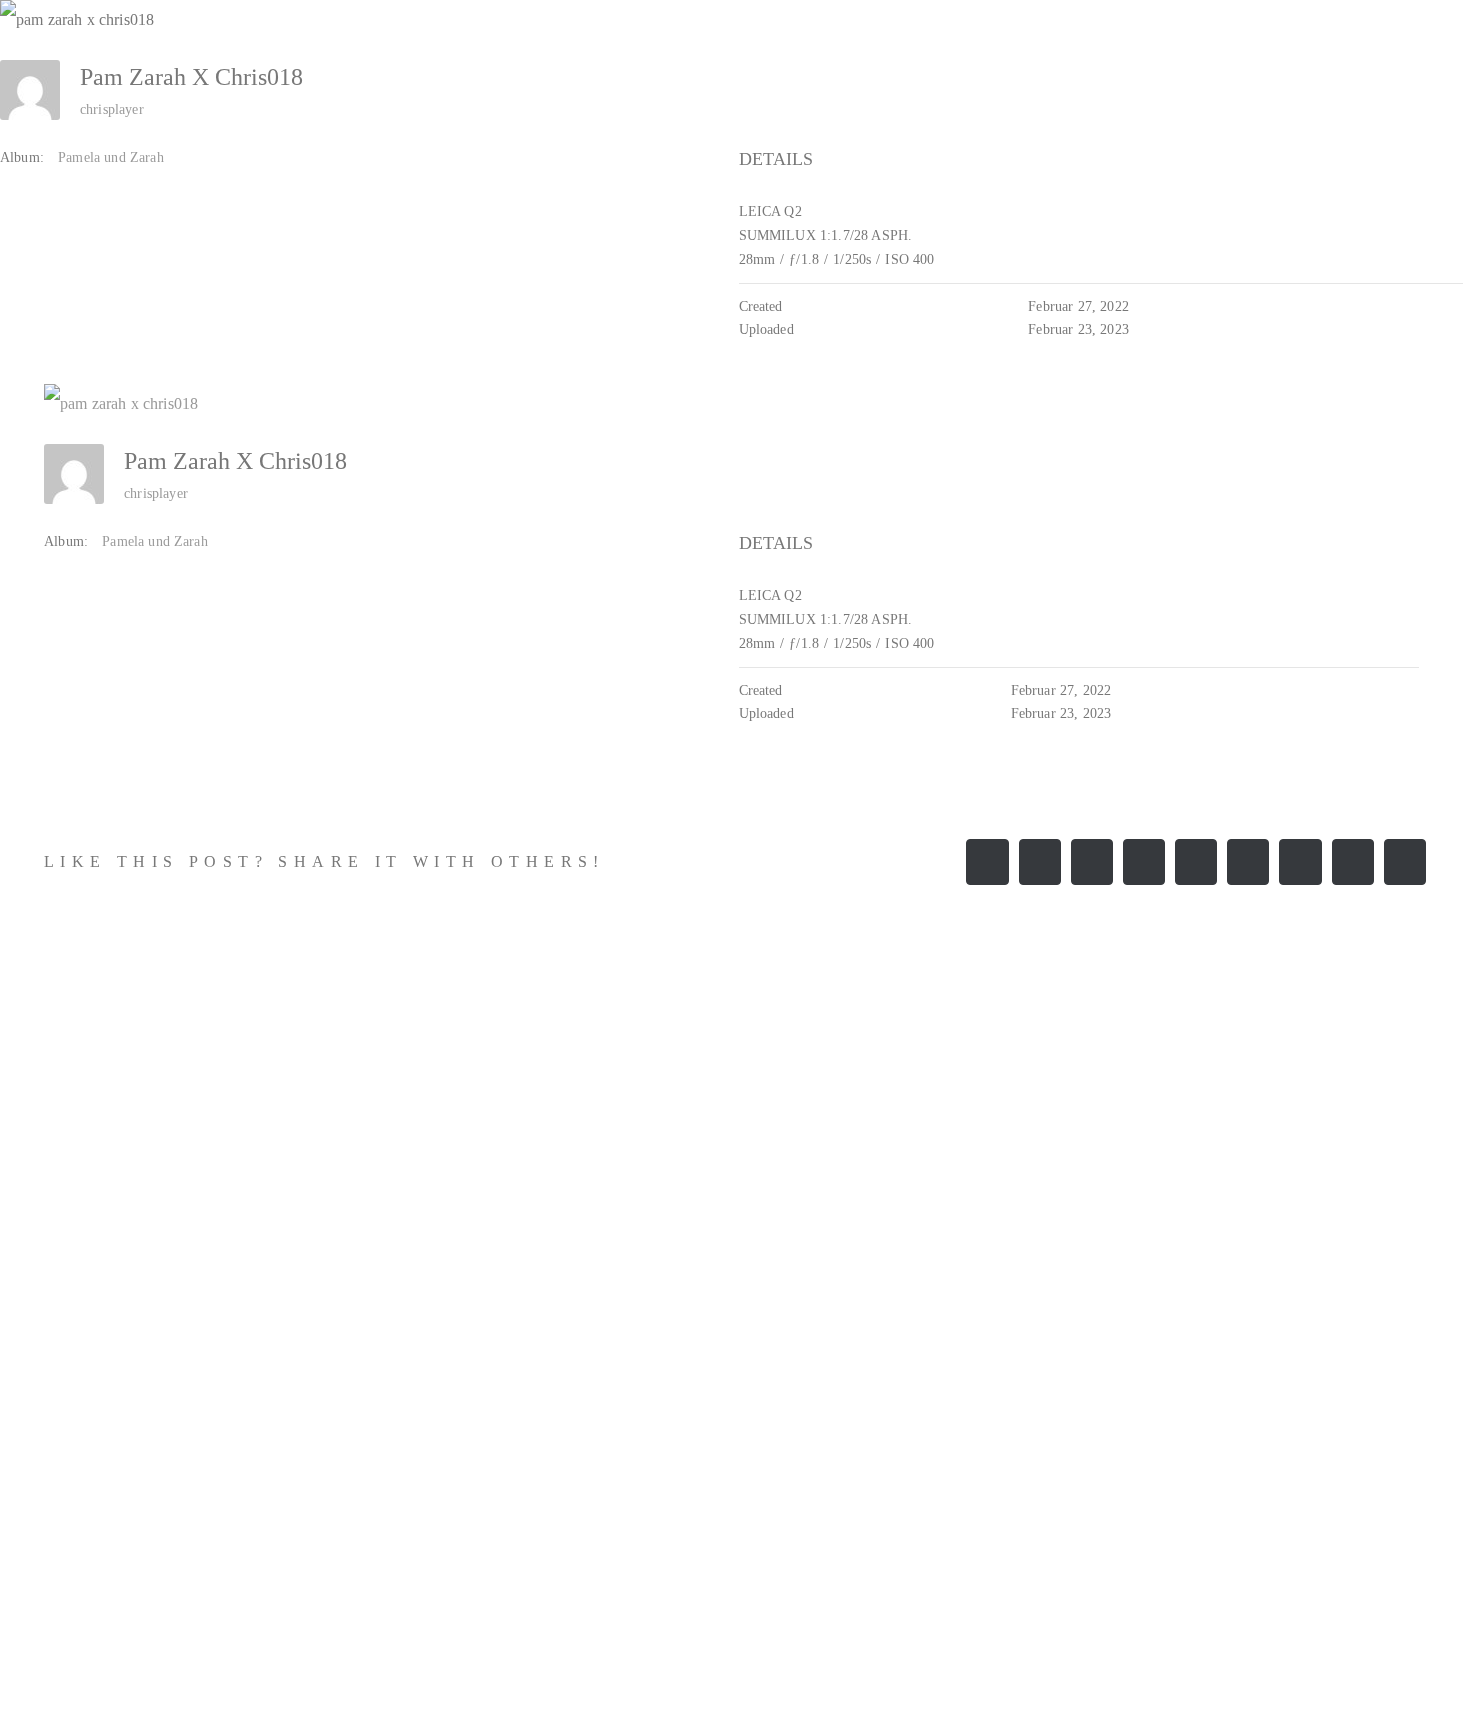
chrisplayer (112, 109)
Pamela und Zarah (111, 157)
